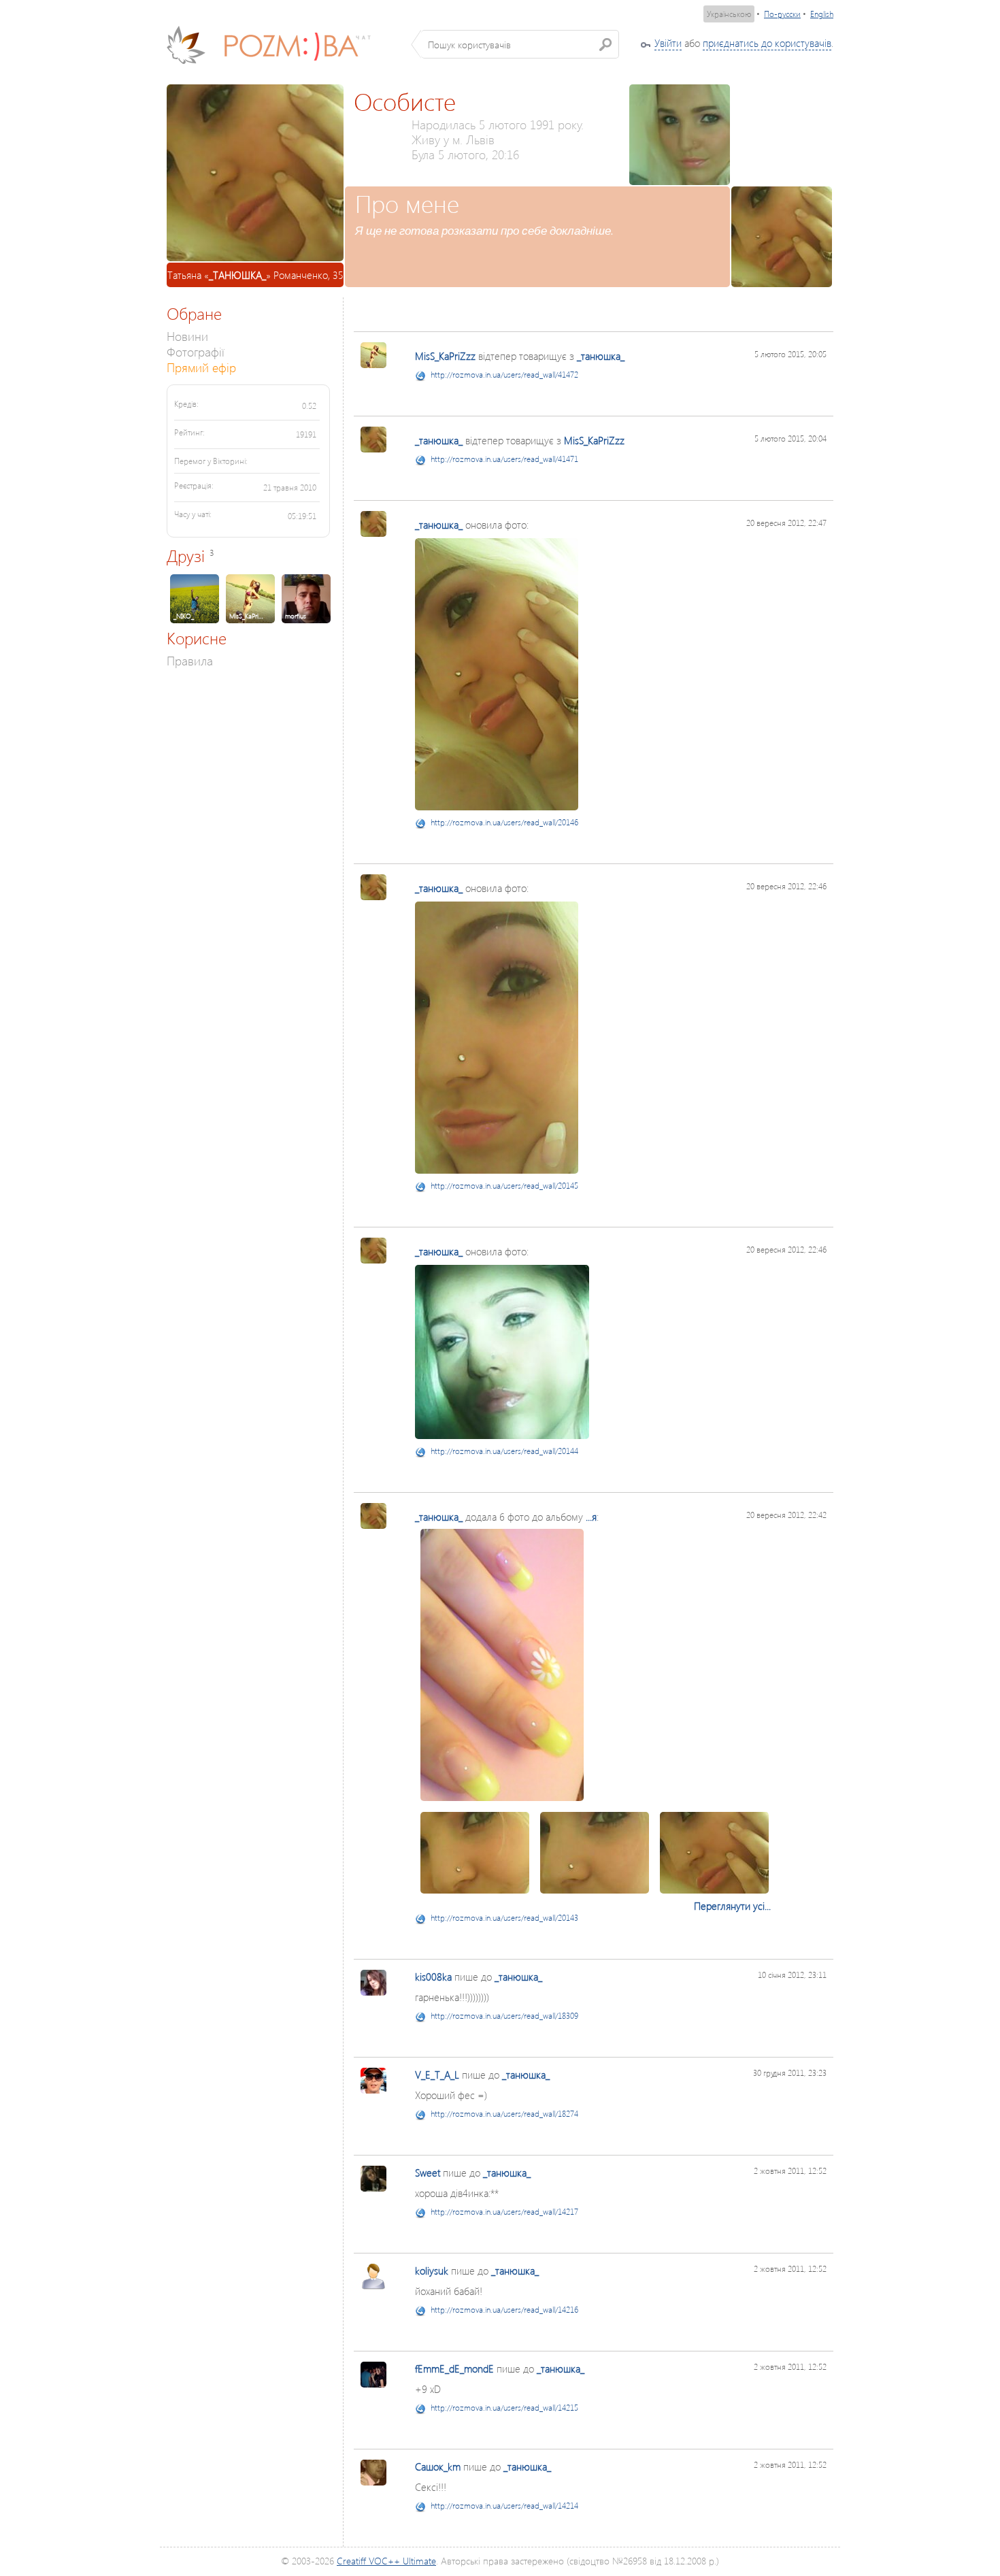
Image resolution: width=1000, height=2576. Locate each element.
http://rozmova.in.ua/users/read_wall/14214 (504, 2506)
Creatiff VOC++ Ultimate (386, 2561)
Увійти (668, 43)
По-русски (782, 14)
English (822, 14)
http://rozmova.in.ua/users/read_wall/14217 (504, 2212)
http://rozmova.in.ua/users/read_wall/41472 (504, 375)
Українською (729, 14)
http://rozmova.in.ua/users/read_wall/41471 (504, 459)
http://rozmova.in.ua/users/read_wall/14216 (504, 2310)
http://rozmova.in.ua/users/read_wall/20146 (504, 822)
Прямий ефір (201, 367)
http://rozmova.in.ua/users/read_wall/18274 (504, 2114)
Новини (187, 336)
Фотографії (196, 351)
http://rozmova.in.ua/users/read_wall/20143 (504, 1918)
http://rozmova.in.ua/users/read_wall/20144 (504, 1451)
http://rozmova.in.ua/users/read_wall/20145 (504, 1186)
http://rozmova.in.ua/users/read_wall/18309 (504, 2016)
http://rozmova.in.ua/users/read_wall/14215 (504, 2408)
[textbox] (520, 44)
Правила (190, 660)
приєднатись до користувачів (767, 43)
